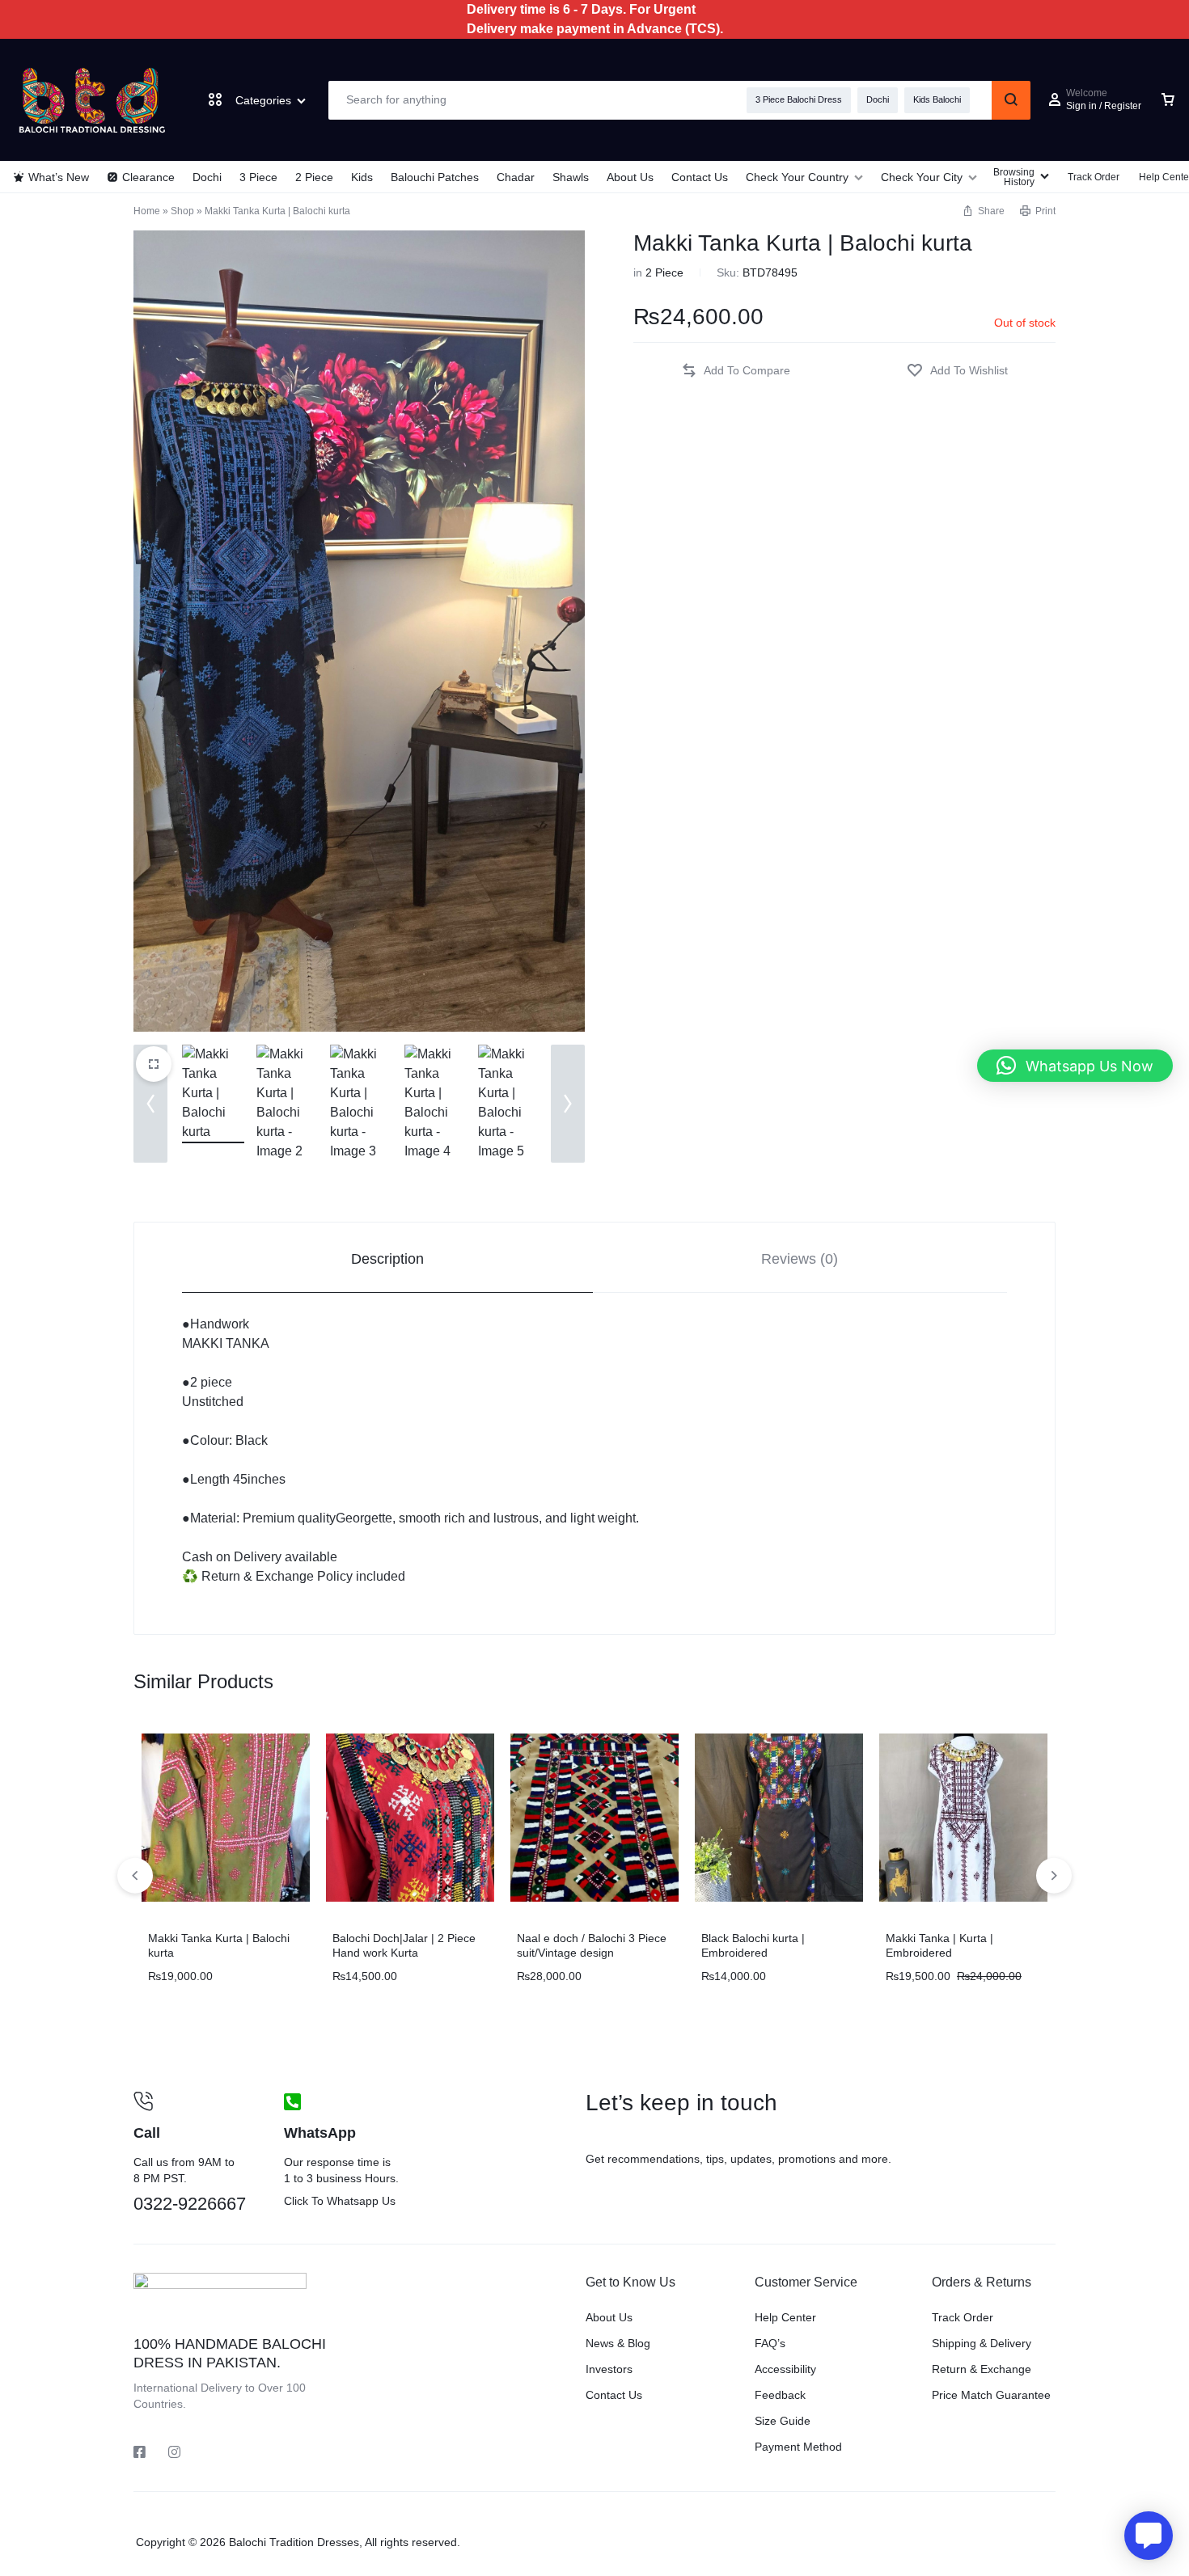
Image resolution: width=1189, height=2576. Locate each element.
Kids (362, 177)
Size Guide (783, 2421)
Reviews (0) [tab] (800, 1259)
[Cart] (1168, 100)
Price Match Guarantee (991, 2395)
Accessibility (785, 2369)
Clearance (148, 177)
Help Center (785, 2317)
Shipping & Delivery (982, 2343)
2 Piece (314, 177)
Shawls (571, 177)
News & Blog (618, 2343)
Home (147, 211)
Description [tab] (387, 1259)
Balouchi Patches (435, 177)
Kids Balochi (937, 99)
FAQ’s (770, 2343)
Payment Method (798, 2447)
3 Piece (258, 177)
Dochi (878, 99)
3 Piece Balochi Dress (799, 99)
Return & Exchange (982, 2369)
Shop (182, 211)
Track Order (1094, 177)
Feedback (780, 2395)
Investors (609, 2369)
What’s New (59, 177)
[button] (983, 211)
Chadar (516, 177)
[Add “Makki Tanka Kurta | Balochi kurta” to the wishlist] (957, 371)
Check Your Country (797, 177)
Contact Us (700, 177)
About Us (630, 177)
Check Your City (922, 177)
